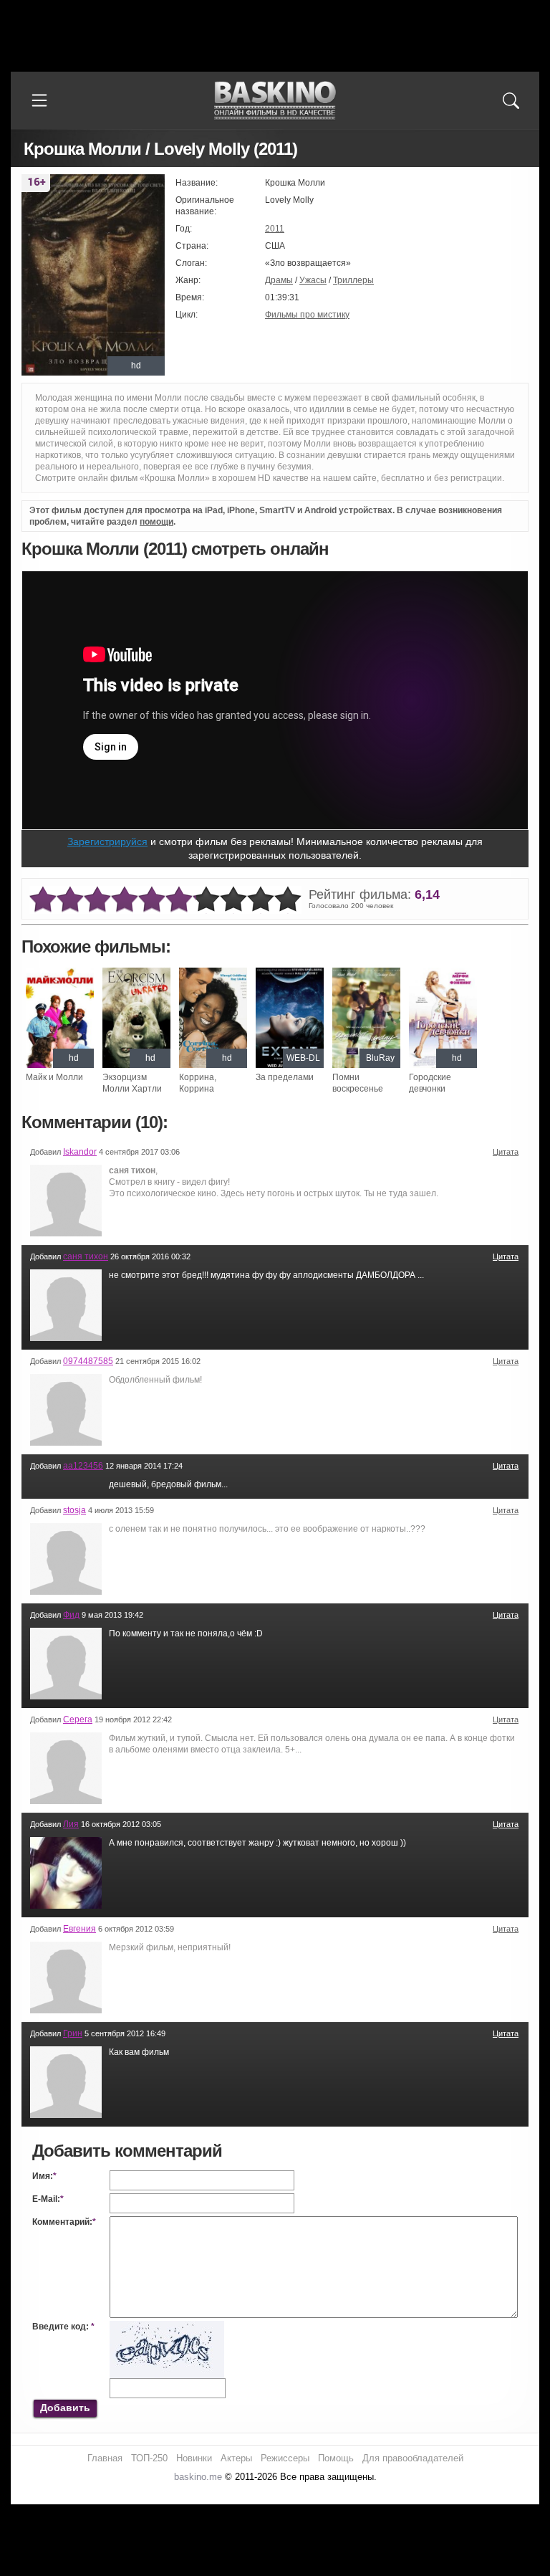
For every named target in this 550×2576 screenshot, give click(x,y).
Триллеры (353, 280)
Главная (105, 2458)
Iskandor (80, 1152)
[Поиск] (511, 100)
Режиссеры (285, 2458)
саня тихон (86, 1256)
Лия (71, 1824)
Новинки (194, 2458)
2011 (275, 229)
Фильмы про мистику (307, 315)
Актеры (236, 2458)
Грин (73, 2033)
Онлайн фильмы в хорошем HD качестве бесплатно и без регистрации (275, 101)
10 (288, 900)
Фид (71, 1615)
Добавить (65, 2408)
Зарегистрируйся (107, 841)
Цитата (506, 1152)
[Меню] (39, 100)
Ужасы (313, 280)
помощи (156, 522)
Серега (78, 1719)
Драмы (279, 280)
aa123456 (83, 1466)
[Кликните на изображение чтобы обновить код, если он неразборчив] (167, 2327)
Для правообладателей (413, 2458)
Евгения (79, 1929)
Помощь (336, 2458)
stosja (74, 1510)
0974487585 (88, 1361)
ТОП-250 (149, 2458)
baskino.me (198, 2477)
